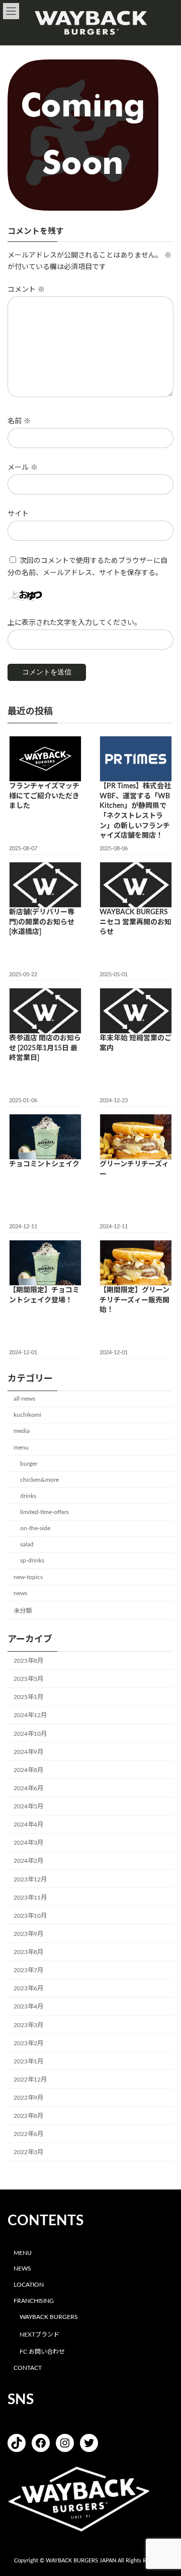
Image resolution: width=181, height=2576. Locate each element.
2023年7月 (28, 1970)
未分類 (23, 1611)
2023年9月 (28, 1934)
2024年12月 (30, 1715)
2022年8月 (28, 2116)
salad (27, 1544)
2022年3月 (28, 2152)
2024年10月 (30, 1733)
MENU (23, 2252)
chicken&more (39, 1480)
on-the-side (35, 1528)
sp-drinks (32, 1560)
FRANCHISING (34, 2301)
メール (23, 468)
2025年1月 (28, 1697)
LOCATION (29, 2285)
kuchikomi (27, 1415)
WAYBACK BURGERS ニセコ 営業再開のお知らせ (135, 922)
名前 (19, 421)
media (22, 1431)
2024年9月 (28, 1751)
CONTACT (28, 2368)
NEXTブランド (39, 2334)
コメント (26, 290)
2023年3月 (28, 2025)
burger (29, 1463)
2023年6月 (28, 1988)
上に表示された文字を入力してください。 (74, 623)
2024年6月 (28, 1788)
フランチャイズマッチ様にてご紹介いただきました (44, 796)
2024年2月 (28, 1861)
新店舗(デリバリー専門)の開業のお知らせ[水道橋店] (42, 922)
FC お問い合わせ (42, 2352)
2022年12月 (30, 2080)
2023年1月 (28, 2061)
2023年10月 (30, 1916)
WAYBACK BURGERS (49, 2317)
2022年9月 (28, 2098)
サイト (18, 514)
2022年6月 (28, 2134)
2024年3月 (28, 1843)
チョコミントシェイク (44, 1164)
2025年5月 (28, 1679)
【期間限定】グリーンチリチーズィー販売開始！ (134, 1300)
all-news (24, 1399)
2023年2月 (28, 2043)
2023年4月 (28, 2006)
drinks (28, 1496)
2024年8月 (28, 1770)
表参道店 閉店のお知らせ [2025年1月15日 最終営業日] (45, 1048)
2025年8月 (28, 1661)
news (20, 1593)
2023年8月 (28, 1952)
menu (21, 1447)
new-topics (28, 1577)
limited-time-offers (44, 1512)
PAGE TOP (166, 2488)
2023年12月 (30, 1879)
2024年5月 (28, 1806)
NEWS (22, 2269)
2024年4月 (28, 1825)
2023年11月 (30, 1897)
